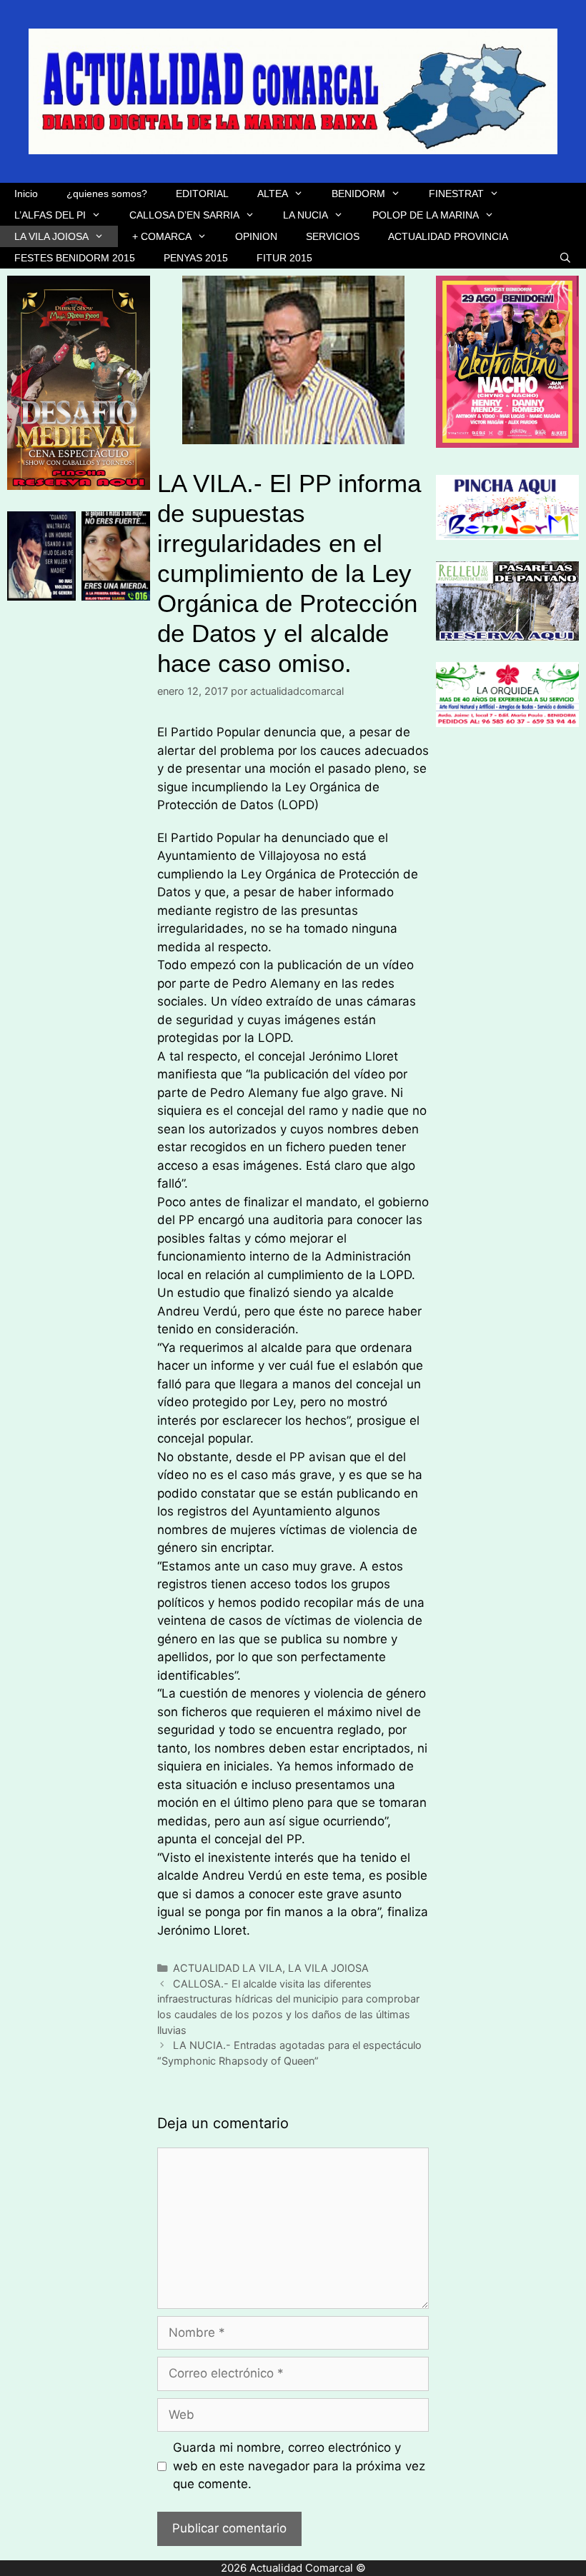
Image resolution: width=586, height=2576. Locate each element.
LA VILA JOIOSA (51, 236)
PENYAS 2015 (196, 258)
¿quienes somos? (107, 194)
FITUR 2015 (284, 258)
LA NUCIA (306, 215)
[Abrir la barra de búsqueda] (565, 258)
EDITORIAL (202, 194)
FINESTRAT (456, 194)
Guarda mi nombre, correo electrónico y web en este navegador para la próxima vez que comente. (299, 2466)
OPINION (256, 236)
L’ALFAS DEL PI (50, 215)
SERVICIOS (333, 236)
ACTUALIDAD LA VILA (228, 1968)
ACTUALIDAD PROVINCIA (448, 236)
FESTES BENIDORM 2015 (75, 258)
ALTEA (273, 194)
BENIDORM (358, 194)
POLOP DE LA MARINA (426, 215)
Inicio (26, 194)
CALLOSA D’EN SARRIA (184, 215)
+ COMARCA (162, 236)
